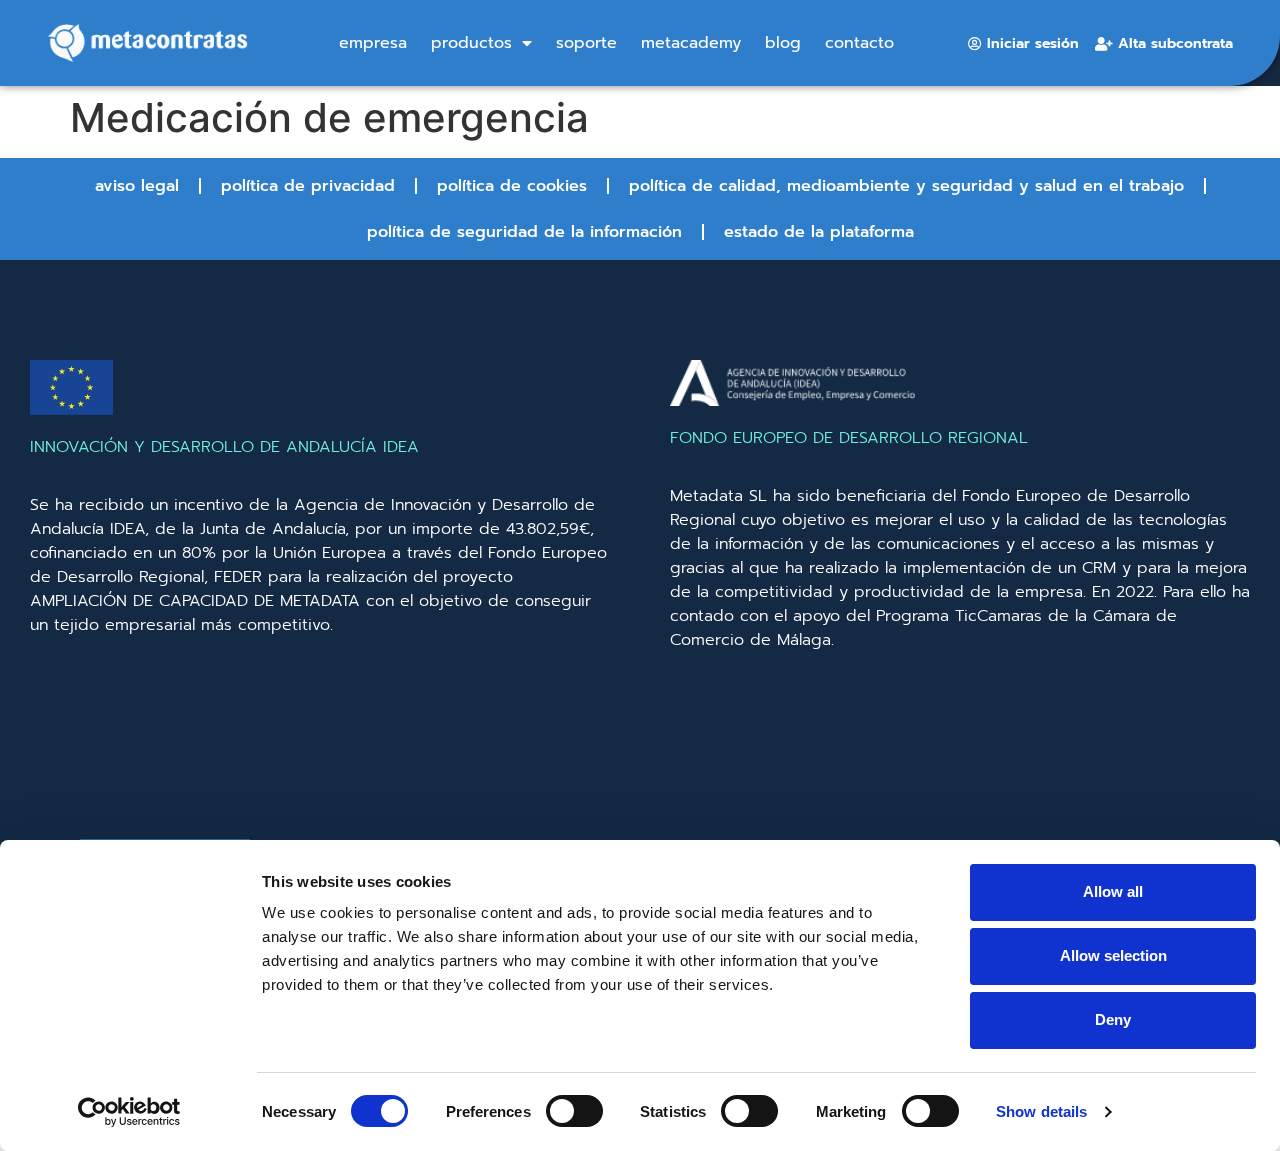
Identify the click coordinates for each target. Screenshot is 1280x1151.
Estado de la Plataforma (819, 232)
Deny (1113, 1019)
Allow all (1113, 891)
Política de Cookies (512, 186)
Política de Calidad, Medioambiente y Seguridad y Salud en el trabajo (906, 186)
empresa (373, 43)
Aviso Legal (137, 186)
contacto (859, 43)
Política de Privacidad (308, 186)
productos (471, 43)
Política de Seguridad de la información (524, 232)
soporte (586, 43)
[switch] (574, 1111)
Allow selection (1113, 955)
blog (783, 43)
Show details (1041, 1111)
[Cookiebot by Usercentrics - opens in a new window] (129, 1112)
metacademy (691, 43)
